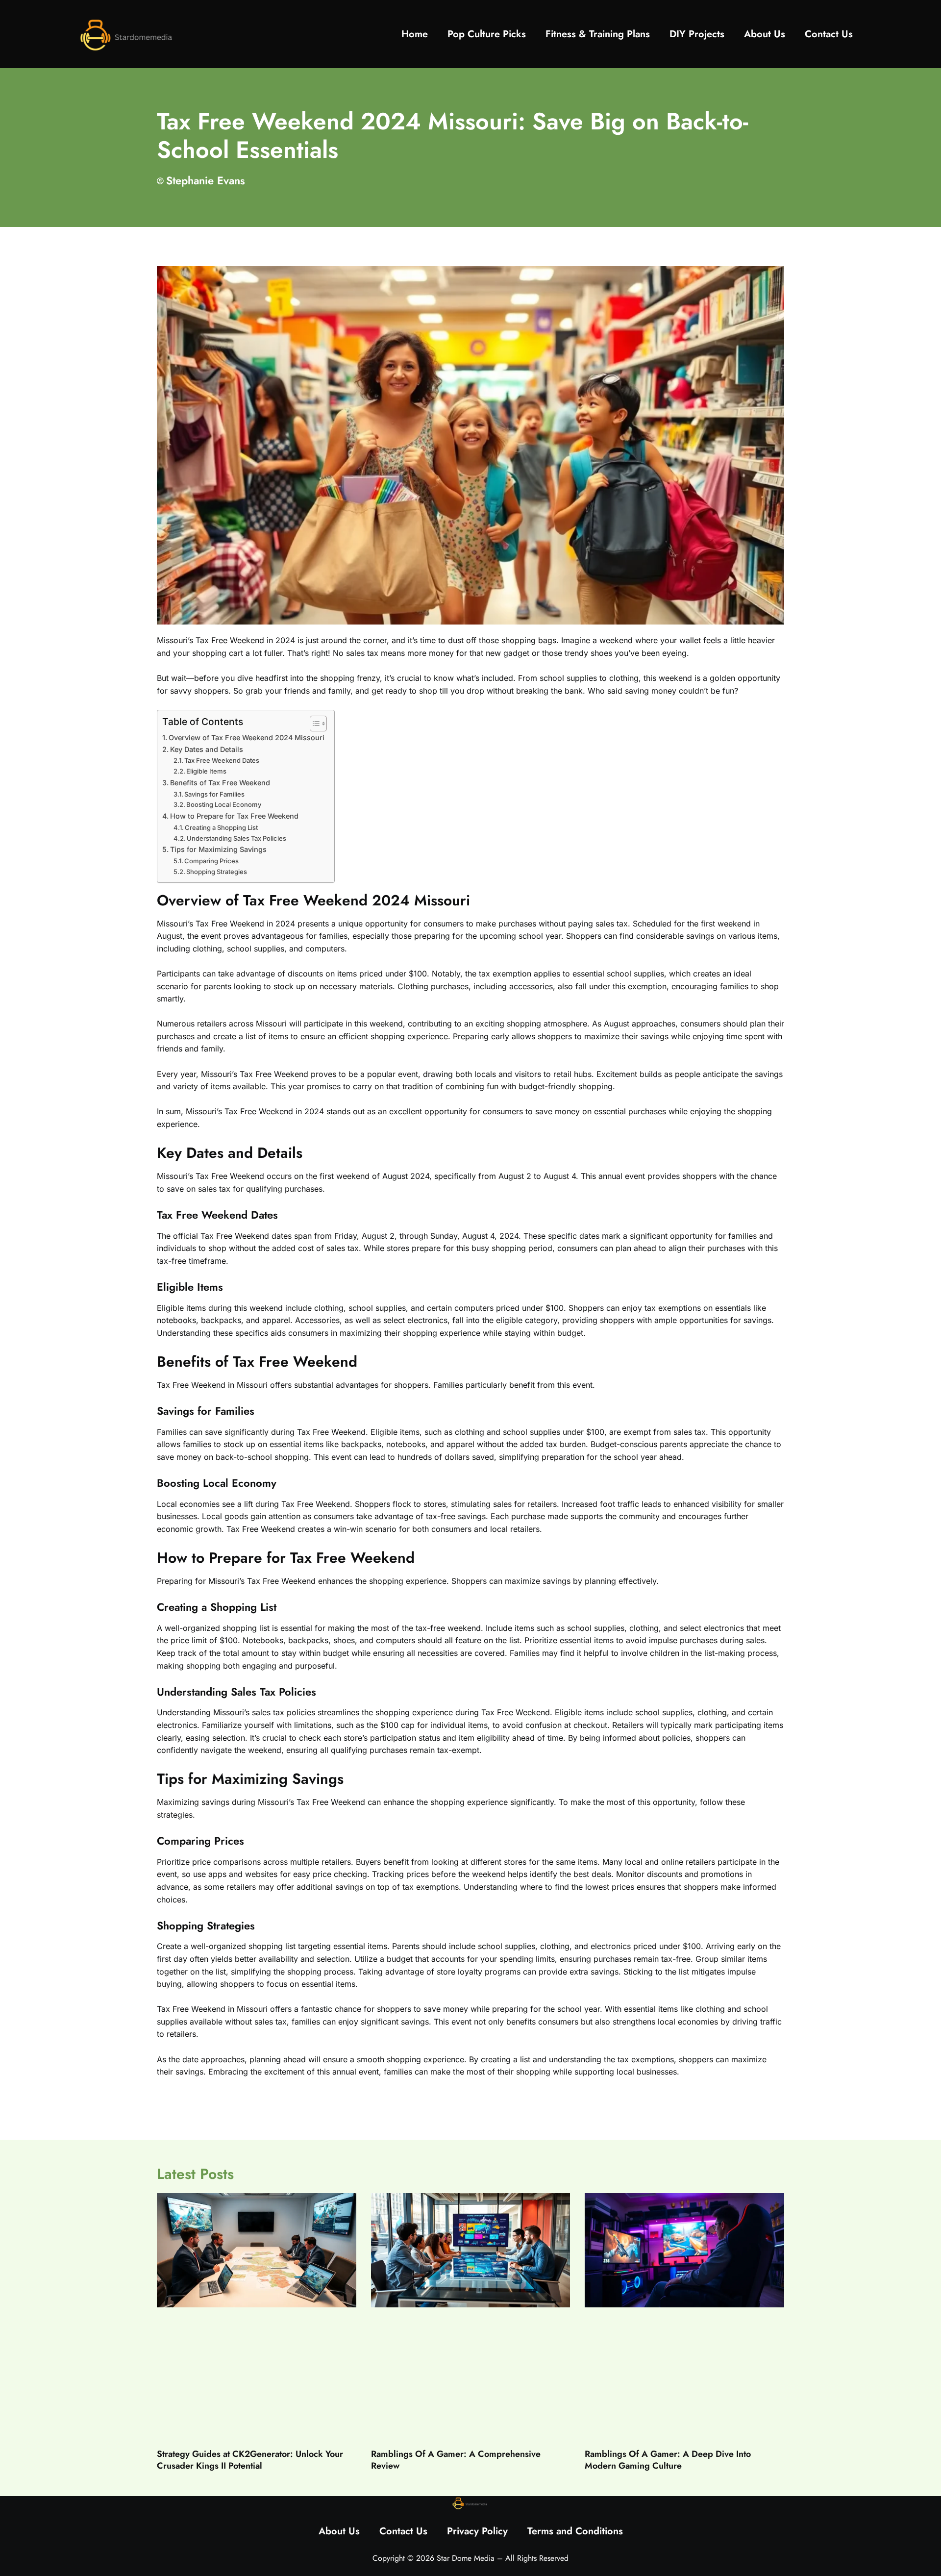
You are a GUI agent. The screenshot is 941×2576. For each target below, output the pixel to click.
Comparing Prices (211, 861)
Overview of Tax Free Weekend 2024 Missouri (247, 738)
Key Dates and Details (207, 749)
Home (415, 34)
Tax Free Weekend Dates (222, 760)
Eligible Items (206, 771)
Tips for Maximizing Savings (218, 849)
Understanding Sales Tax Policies (236, 838)
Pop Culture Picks (487, 34)
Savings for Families (214, 794)
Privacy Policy (477, 2531)
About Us (765, 34)
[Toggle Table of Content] (313, 724)
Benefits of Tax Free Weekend (220, 783)
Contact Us (829, 34)
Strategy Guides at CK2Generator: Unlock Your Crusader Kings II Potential (250, 2460)
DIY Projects (697, 34)
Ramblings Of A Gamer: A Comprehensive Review (456, 2460)
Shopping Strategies (217, 872)
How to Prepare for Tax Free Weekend (234, 816)
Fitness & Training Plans (598, 34)
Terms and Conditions (575, 2531)
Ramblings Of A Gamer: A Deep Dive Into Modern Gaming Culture (668, 2460)
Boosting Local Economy (224, 804)
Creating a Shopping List (221, 827)
